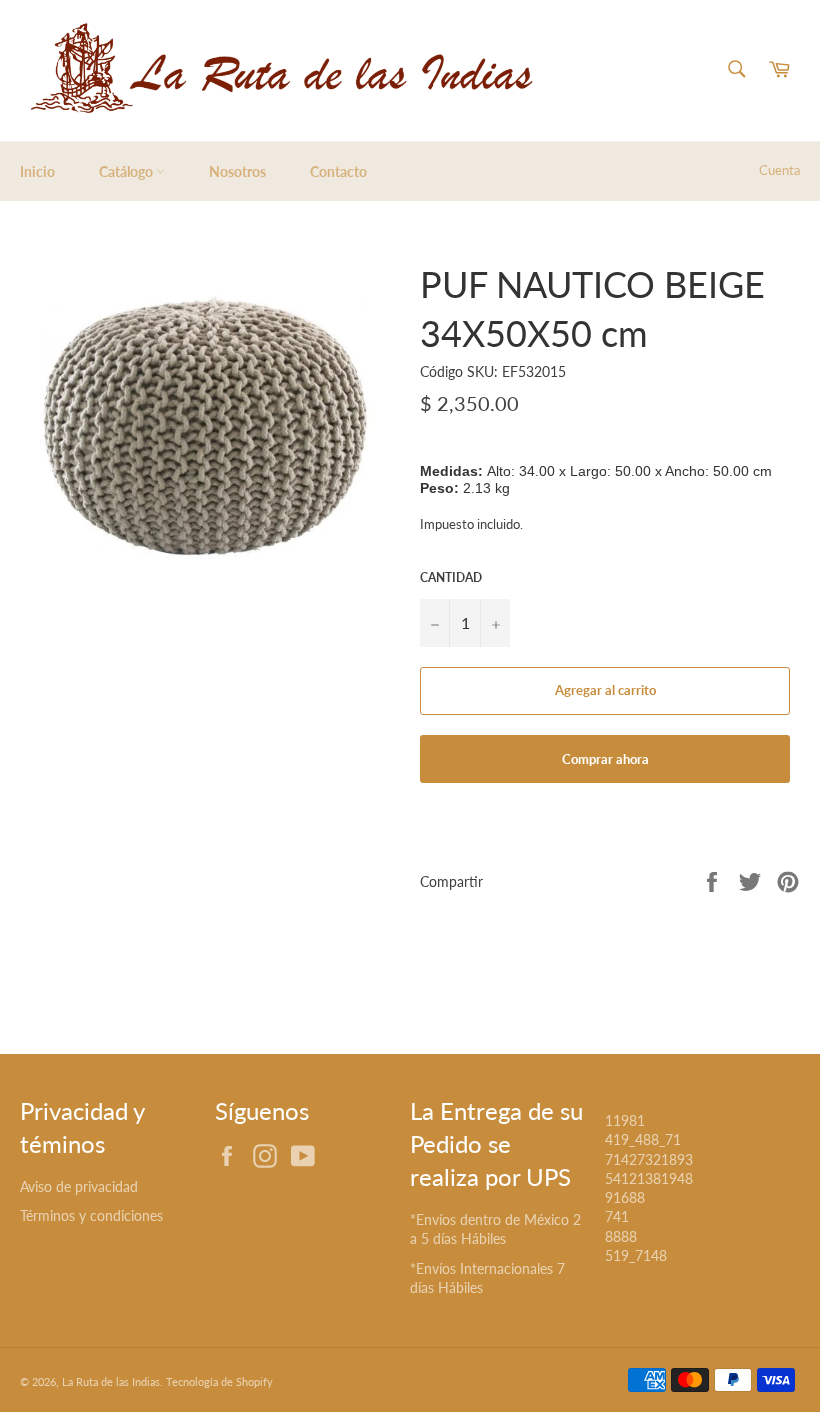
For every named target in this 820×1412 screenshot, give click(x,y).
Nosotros (237, 171)
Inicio (37, 171)
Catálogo (127, 171)
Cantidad (451, 577)
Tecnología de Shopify (219, 1381)
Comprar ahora (605, 759)
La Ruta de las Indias (111, 1381)
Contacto (338, 171)
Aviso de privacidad (79, 1186)
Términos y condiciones (91, 1215)
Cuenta (779, 170)
